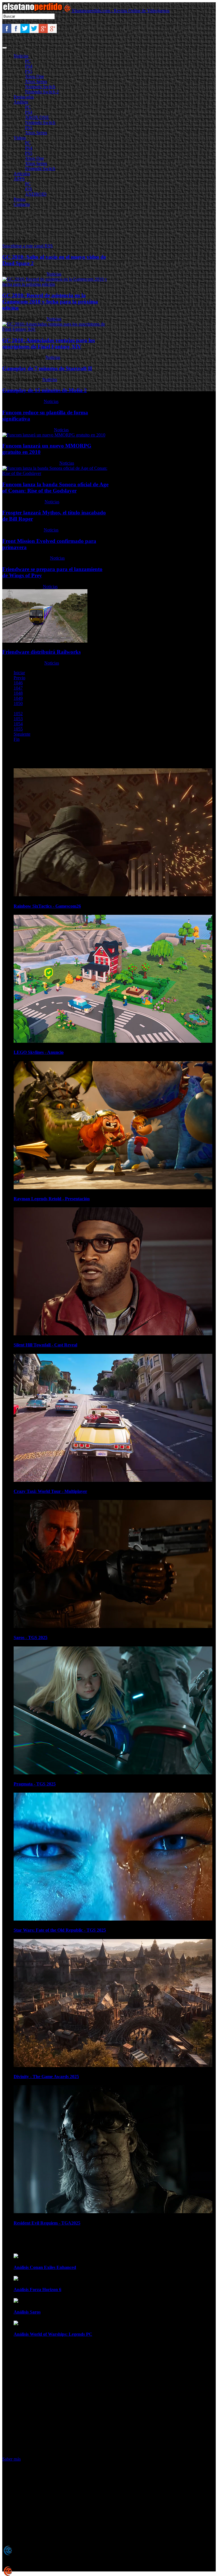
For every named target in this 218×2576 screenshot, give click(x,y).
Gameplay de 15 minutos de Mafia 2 (45, 390)
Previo (19, 678)
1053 (18, 719)
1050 (18, 703)
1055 (18, 729)
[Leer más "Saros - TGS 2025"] (113, 1626)
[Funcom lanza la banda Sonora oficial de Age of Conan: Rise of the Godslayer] (56, 473)
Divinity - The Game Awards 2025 (46, 2077)
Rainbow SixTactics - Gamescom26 (47, 906)
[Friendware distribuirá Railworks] (45, 641)
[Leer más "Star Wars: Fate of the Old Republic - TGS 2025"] (113, 1919)
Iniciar (19, 673)
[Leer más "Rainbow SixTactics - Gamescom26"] (113, 895)
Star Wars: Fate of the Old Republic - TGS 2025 (60, 1930)
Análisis (21, 102)
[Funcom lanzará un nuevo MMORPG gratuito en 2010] (54, 435)
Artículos (22, 174)
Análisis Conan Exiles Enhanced (45, 2267)
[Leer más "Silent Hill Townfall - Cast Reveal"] (113, 1334)
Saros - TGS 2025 (31, 1637)
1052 (18, 714)
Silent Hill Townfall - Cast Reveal (45, 1345)
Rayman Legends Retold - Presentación (52, 1199)
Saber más (11, 2459)
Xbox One (34, 76)
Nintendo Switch (40, 87)
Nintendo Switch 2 (42, 92)
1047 (18, 688)
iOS (29, 189)
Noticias (21, 56)
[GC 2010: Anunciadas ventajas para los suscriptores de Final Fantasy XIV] (56, 329)
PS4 (29, 66)
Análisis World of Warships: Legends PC (53, 2334)
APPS (19, 179)
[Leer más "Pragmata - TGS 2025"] (113, 1773)
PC (28, 61)
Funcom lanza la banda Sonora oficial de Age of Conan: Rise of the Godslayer (55, 488)
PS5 (29, 71)
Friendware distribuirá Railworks (41, 652)
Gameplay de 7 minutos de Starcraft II (47, 368)
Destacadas (24, 97)
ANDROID (36, 194)
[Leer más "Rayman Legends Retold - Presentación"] (113, 1188)
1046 (18, 683)
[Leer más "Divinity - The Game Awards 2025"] (113, 2065)
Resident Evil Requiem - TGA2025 (47, 2223)
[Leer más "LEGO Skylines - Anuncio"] (113, 1041)
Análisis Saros (27, 2312)
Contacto (22, 204)
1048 (18, 693)
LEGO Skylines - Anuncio (39, 1052)
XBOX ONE (37, 117)
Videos (20, 138)
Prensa (20, 199)
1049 (18, 698)
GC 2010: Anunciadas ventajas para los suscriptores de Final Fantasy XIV (49, 343)
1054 (18, 724)
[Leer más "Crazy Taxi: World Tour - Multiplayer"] (113, 1480)
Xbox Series (36, 81)
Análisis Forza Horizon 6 (37, 2290)
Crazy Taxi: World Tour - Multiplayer (50, 1491)
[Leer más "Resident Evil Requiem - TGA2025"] (113, 2212)
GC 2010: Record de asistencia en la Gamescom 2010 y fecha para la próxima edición (50, 302)
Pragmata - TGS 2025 (35, 1784)
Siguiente (22, 734)
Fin (17, 739)
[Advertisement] (106, 224)
